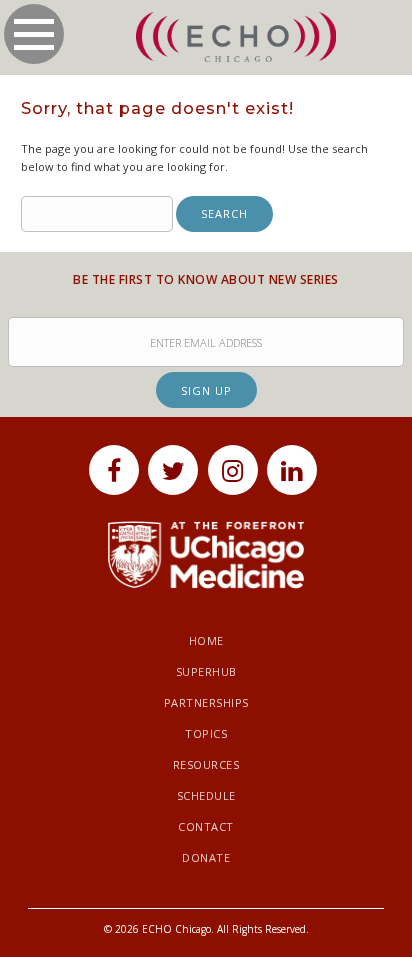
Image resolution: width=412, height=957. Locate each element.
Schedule (206, 795)
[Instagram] (233, 470)
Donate (206, 857)
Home (206, 640)
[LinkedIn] (292, 470)
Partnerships (206, 702)
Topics (206, 733)
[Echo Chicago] (236, 37)
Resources (206, 764)
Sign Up (206, 390)
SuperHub (206, 671)
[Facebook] (114, 470)
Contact (206, 826)
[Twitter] (173, 470)
